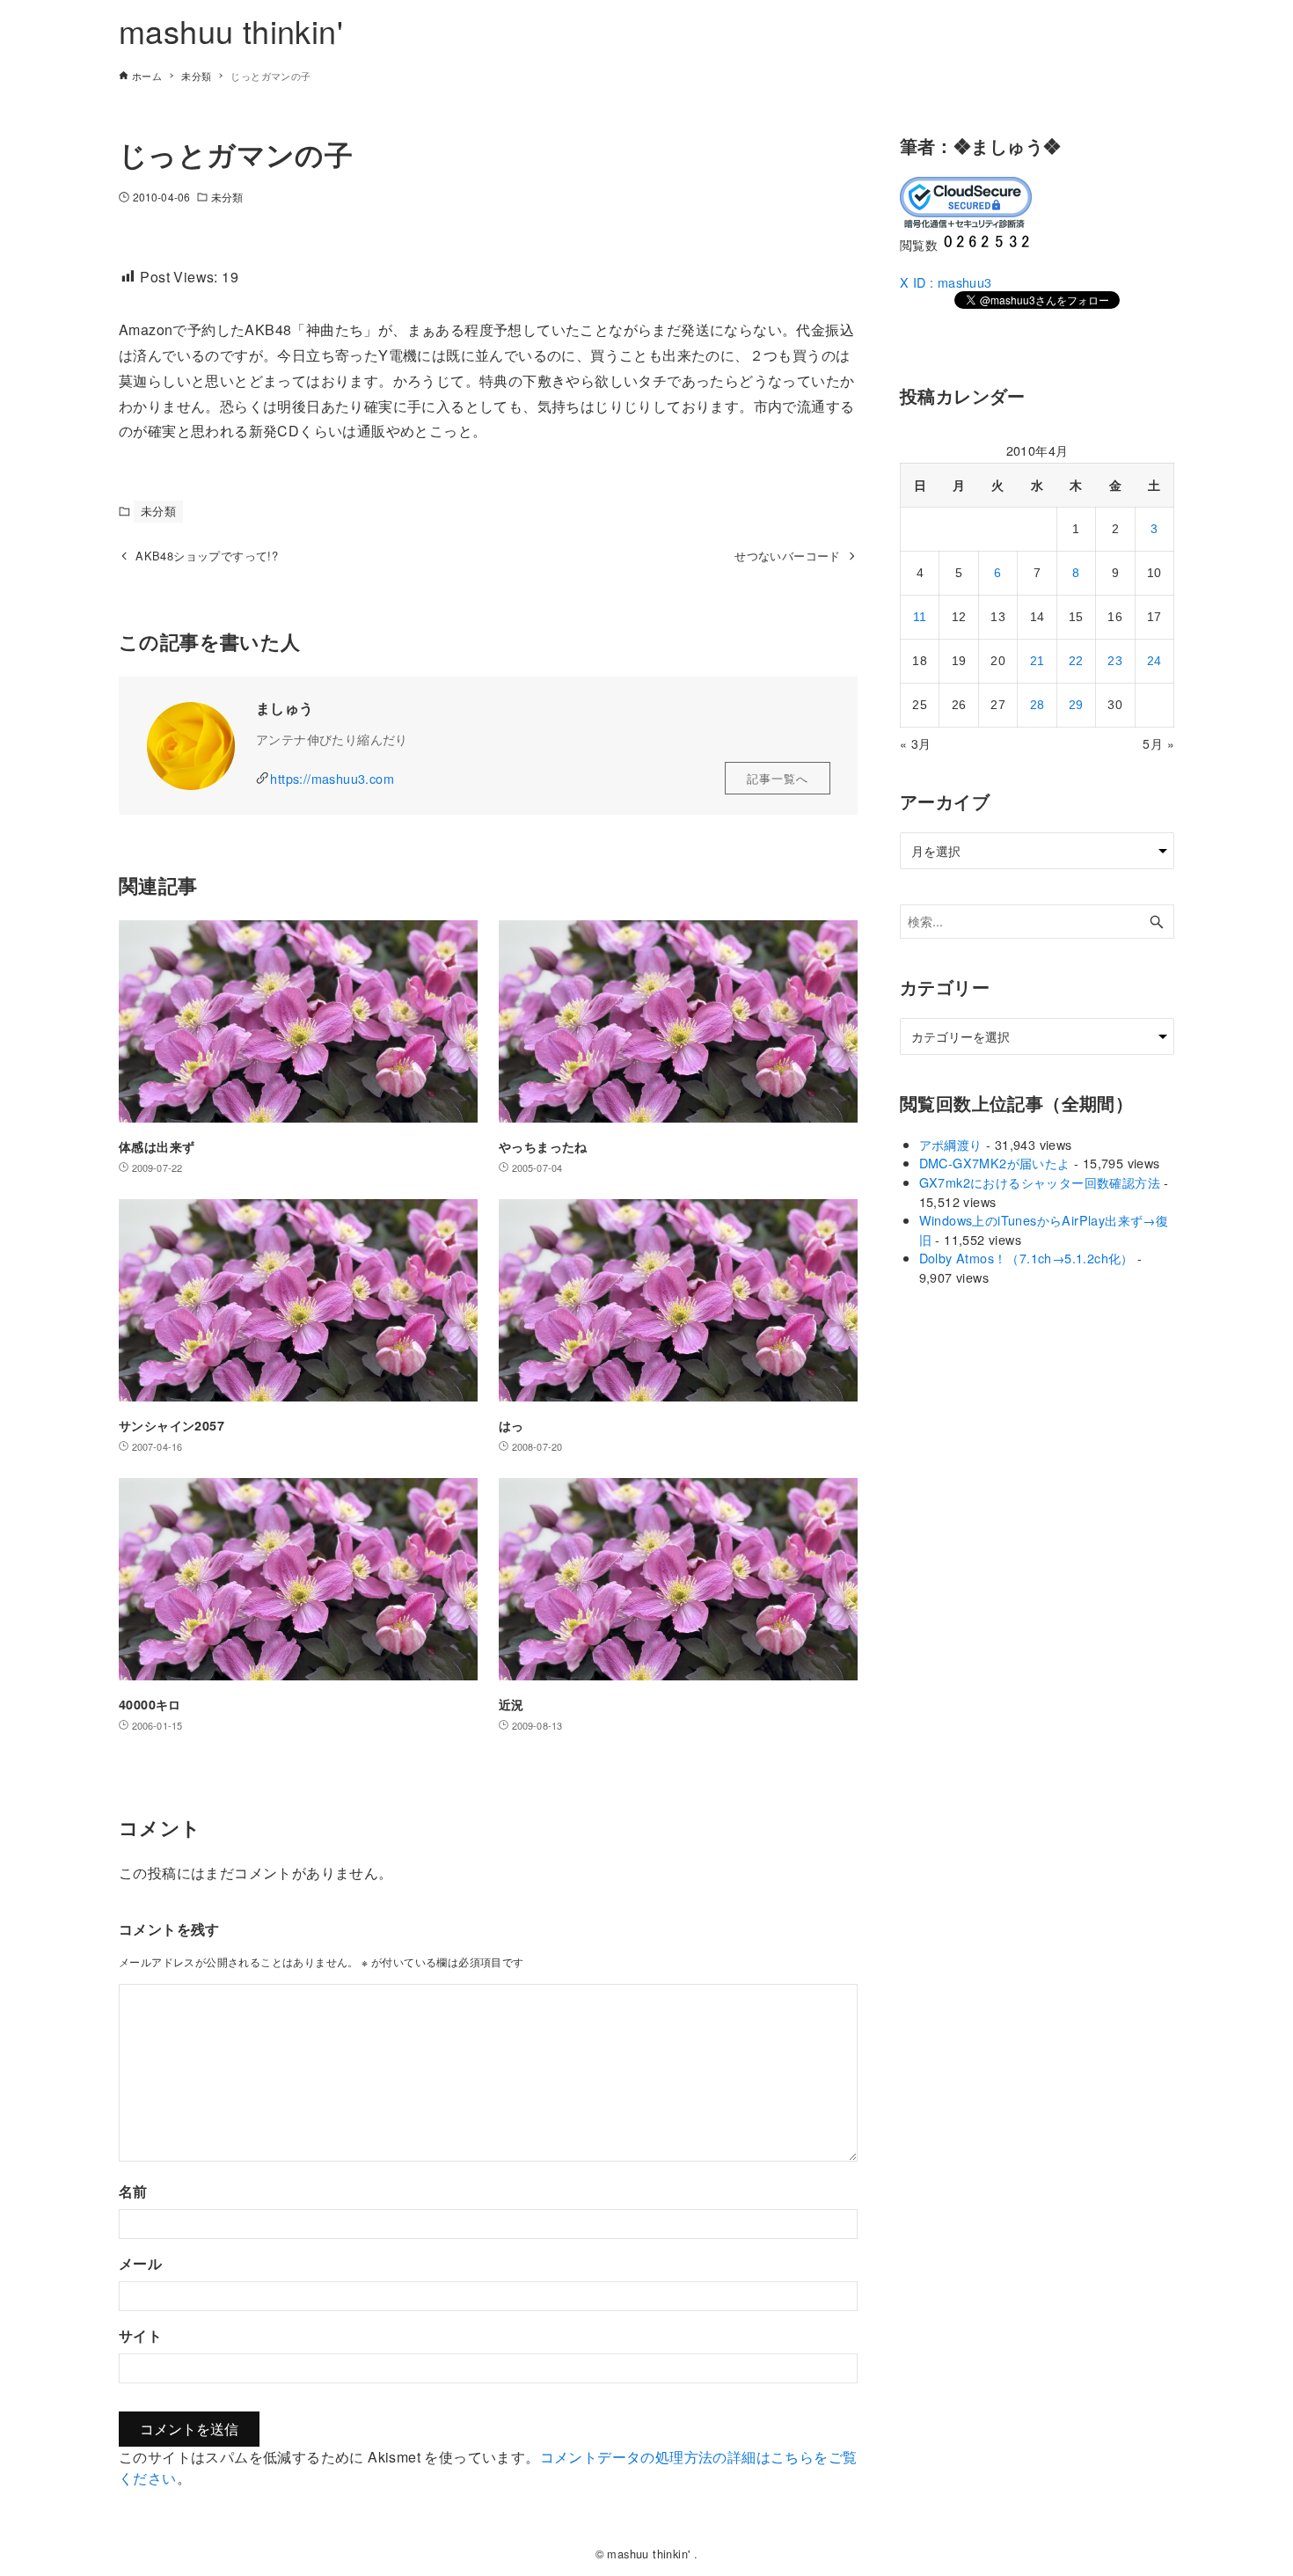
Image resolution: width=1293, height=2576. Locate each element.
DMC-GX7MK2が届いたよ (995, 1163)
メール (140, 2263)
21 (1037, 661)
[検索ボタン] (1157, 922)
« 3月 (916, 743)
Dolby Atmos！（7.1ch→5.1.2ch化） (1026, 1258)
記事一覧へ (778, 778)
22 (1076, 661)
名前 (133, 2191)
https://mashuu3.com (332, 778)
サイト (140, 2335)
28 (1037, 705)
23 (1115, 661)
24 (1154, 661)
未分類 (227, 197)
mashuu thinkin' (231, 30)
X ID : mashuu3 (946, 282)
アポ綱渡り (951, 1144)
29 (1076, 705)
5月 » (1158, 743)
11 (920, 617)
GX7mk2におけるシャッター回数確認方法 (1040, 1182)
